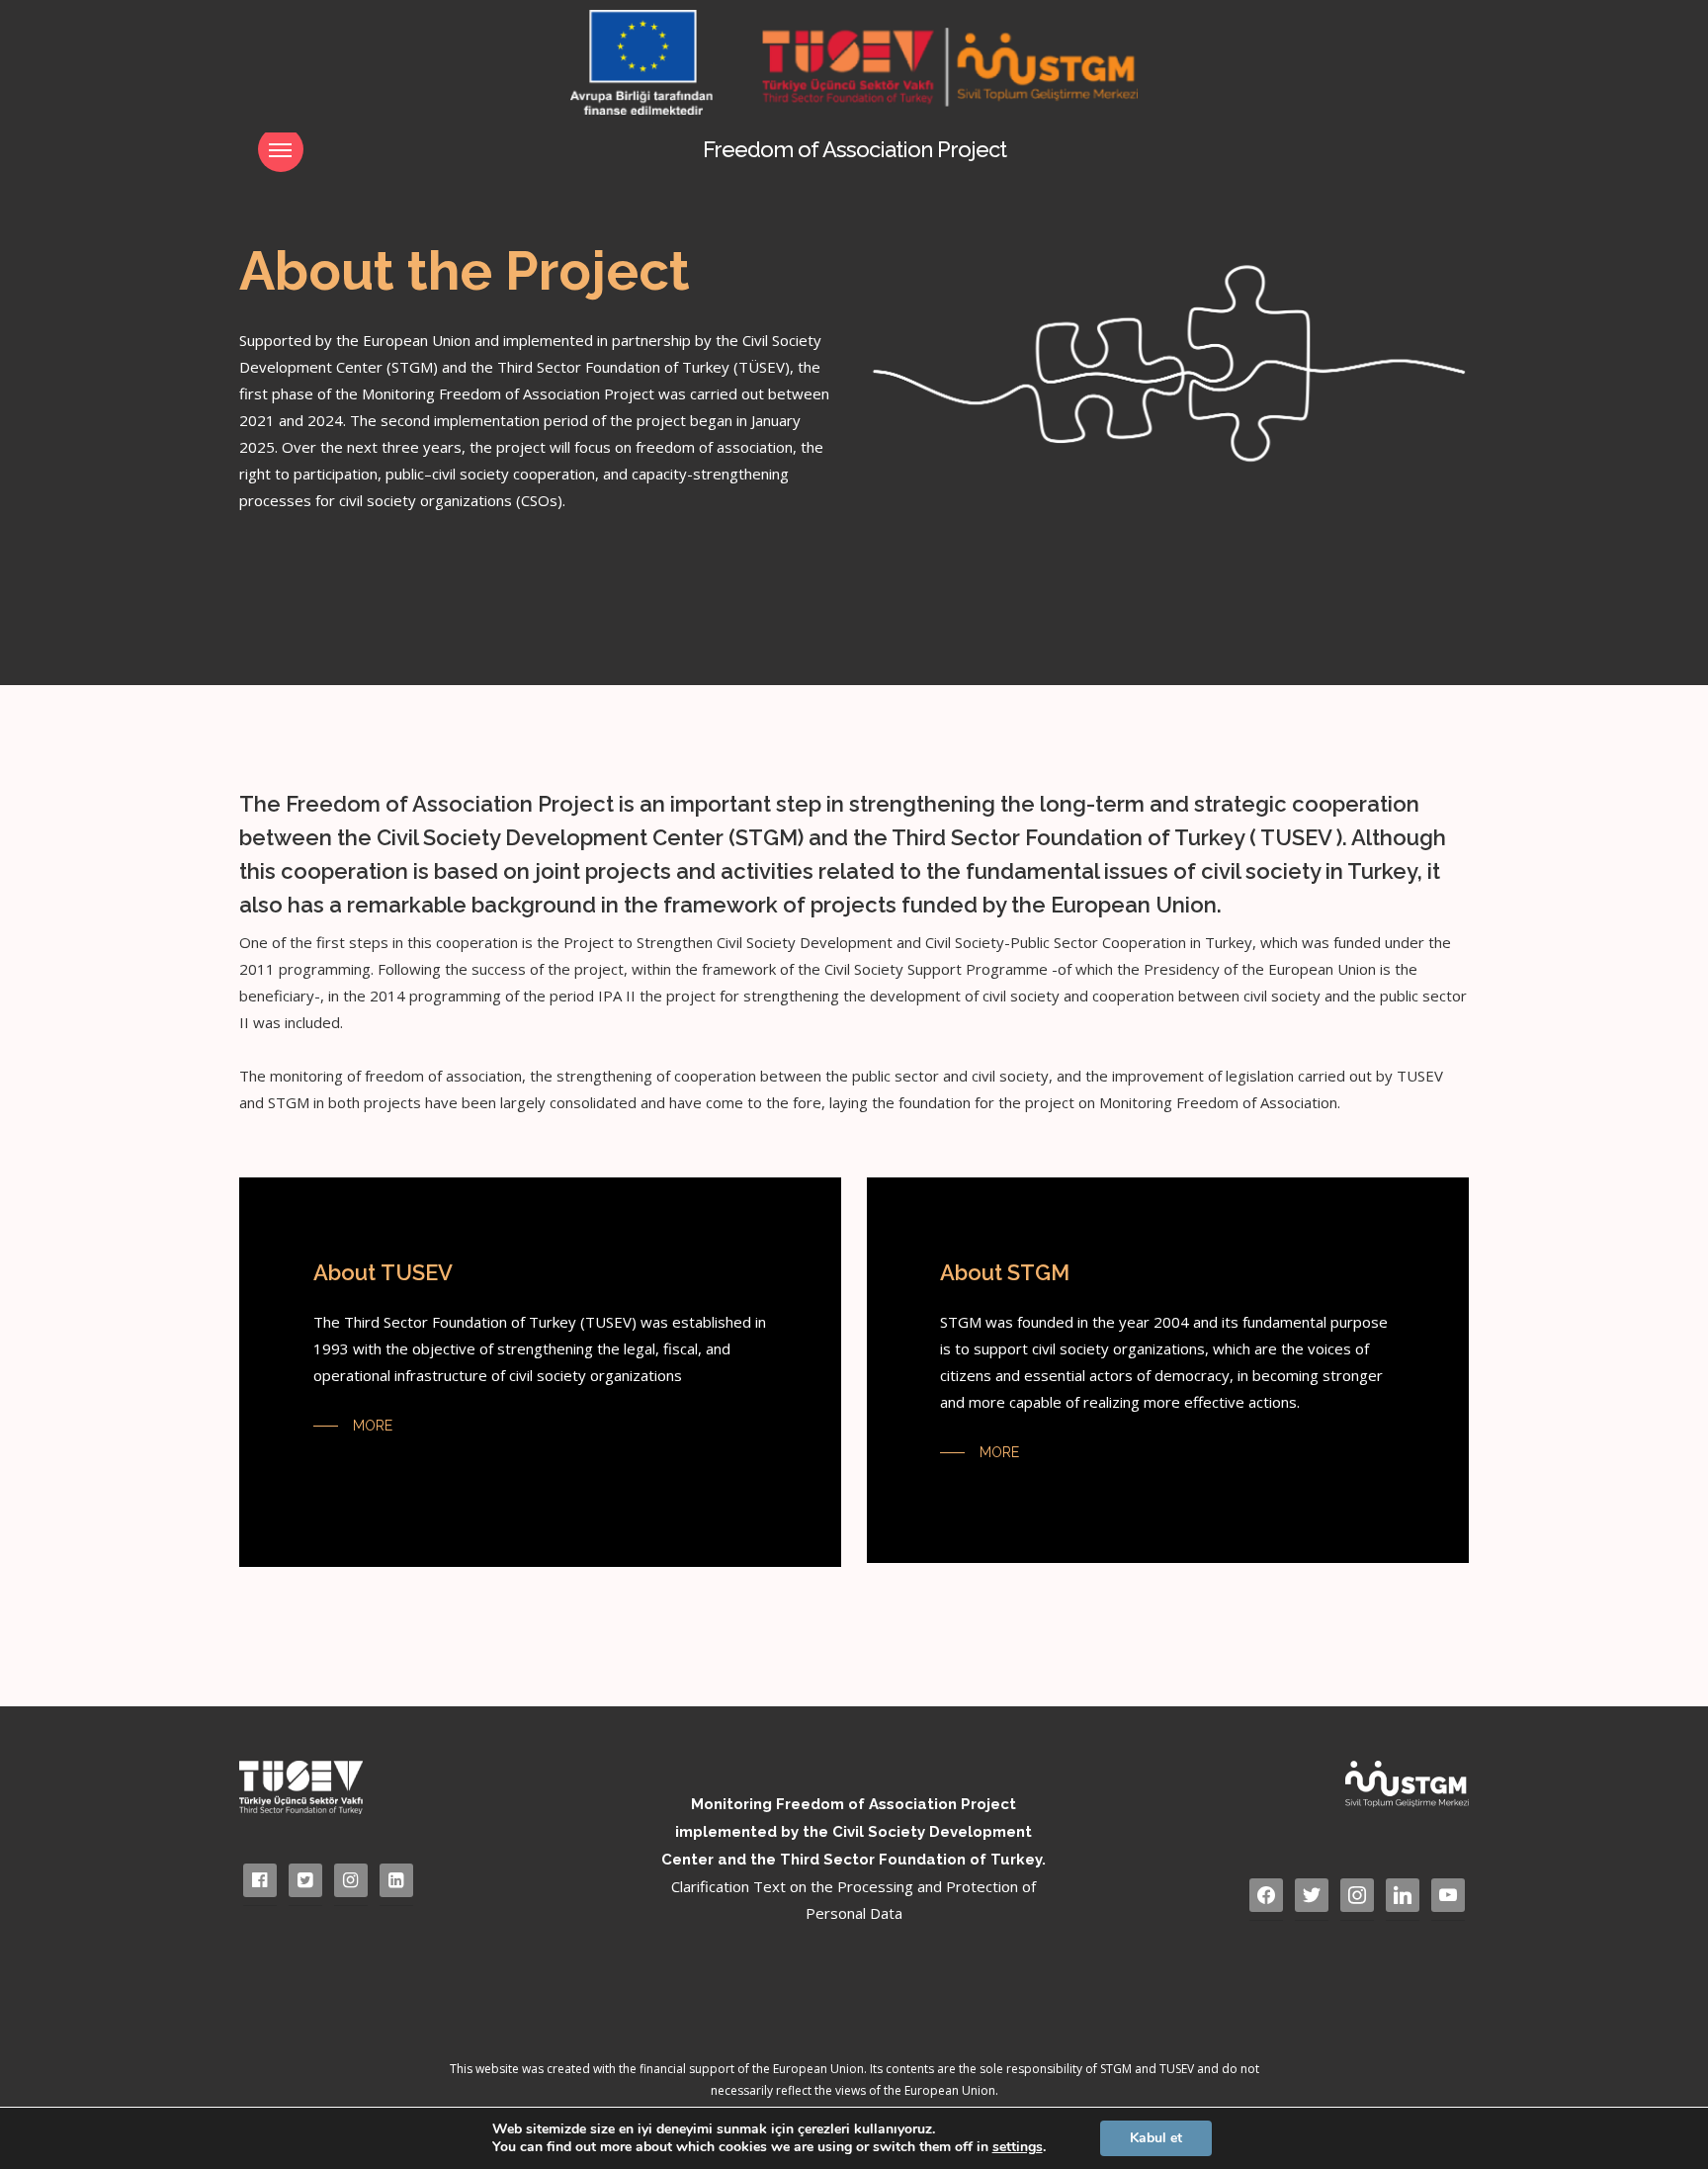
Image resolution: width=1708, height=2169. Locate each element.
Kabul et (1156, 2138)
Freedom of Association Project (854, 149)
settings (1018, 2147)
